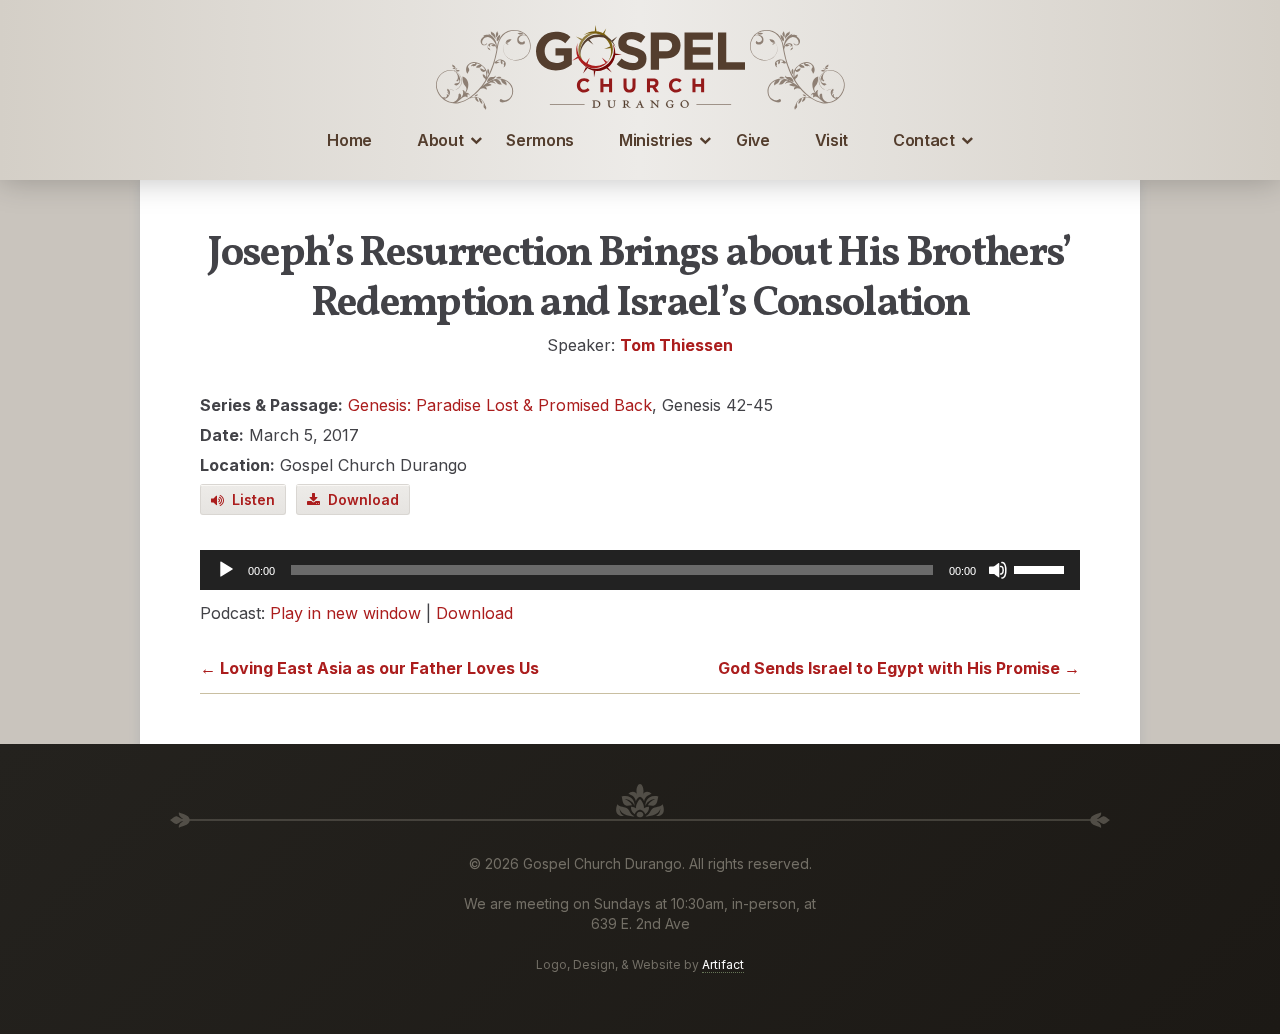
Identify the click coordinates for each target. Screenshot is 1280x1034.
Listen (249, 499)
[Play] (226, 570)
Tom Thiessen (676, 345)
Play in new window (345, 613)
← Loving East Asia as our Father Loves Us (369, 668)
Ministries (656, 140)
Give (753, 140)
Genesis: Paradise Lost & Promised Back (500, 405)
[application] (640, 570)
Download (359, 499)
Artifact (723, 964)
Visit (831, 140)
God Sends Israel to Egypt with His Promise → (899, 668)
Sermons (540, 140)
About (440, 140)
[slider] (1042, 568)
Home (349, 140)
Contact (924, 140)
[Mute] (998, 570)
